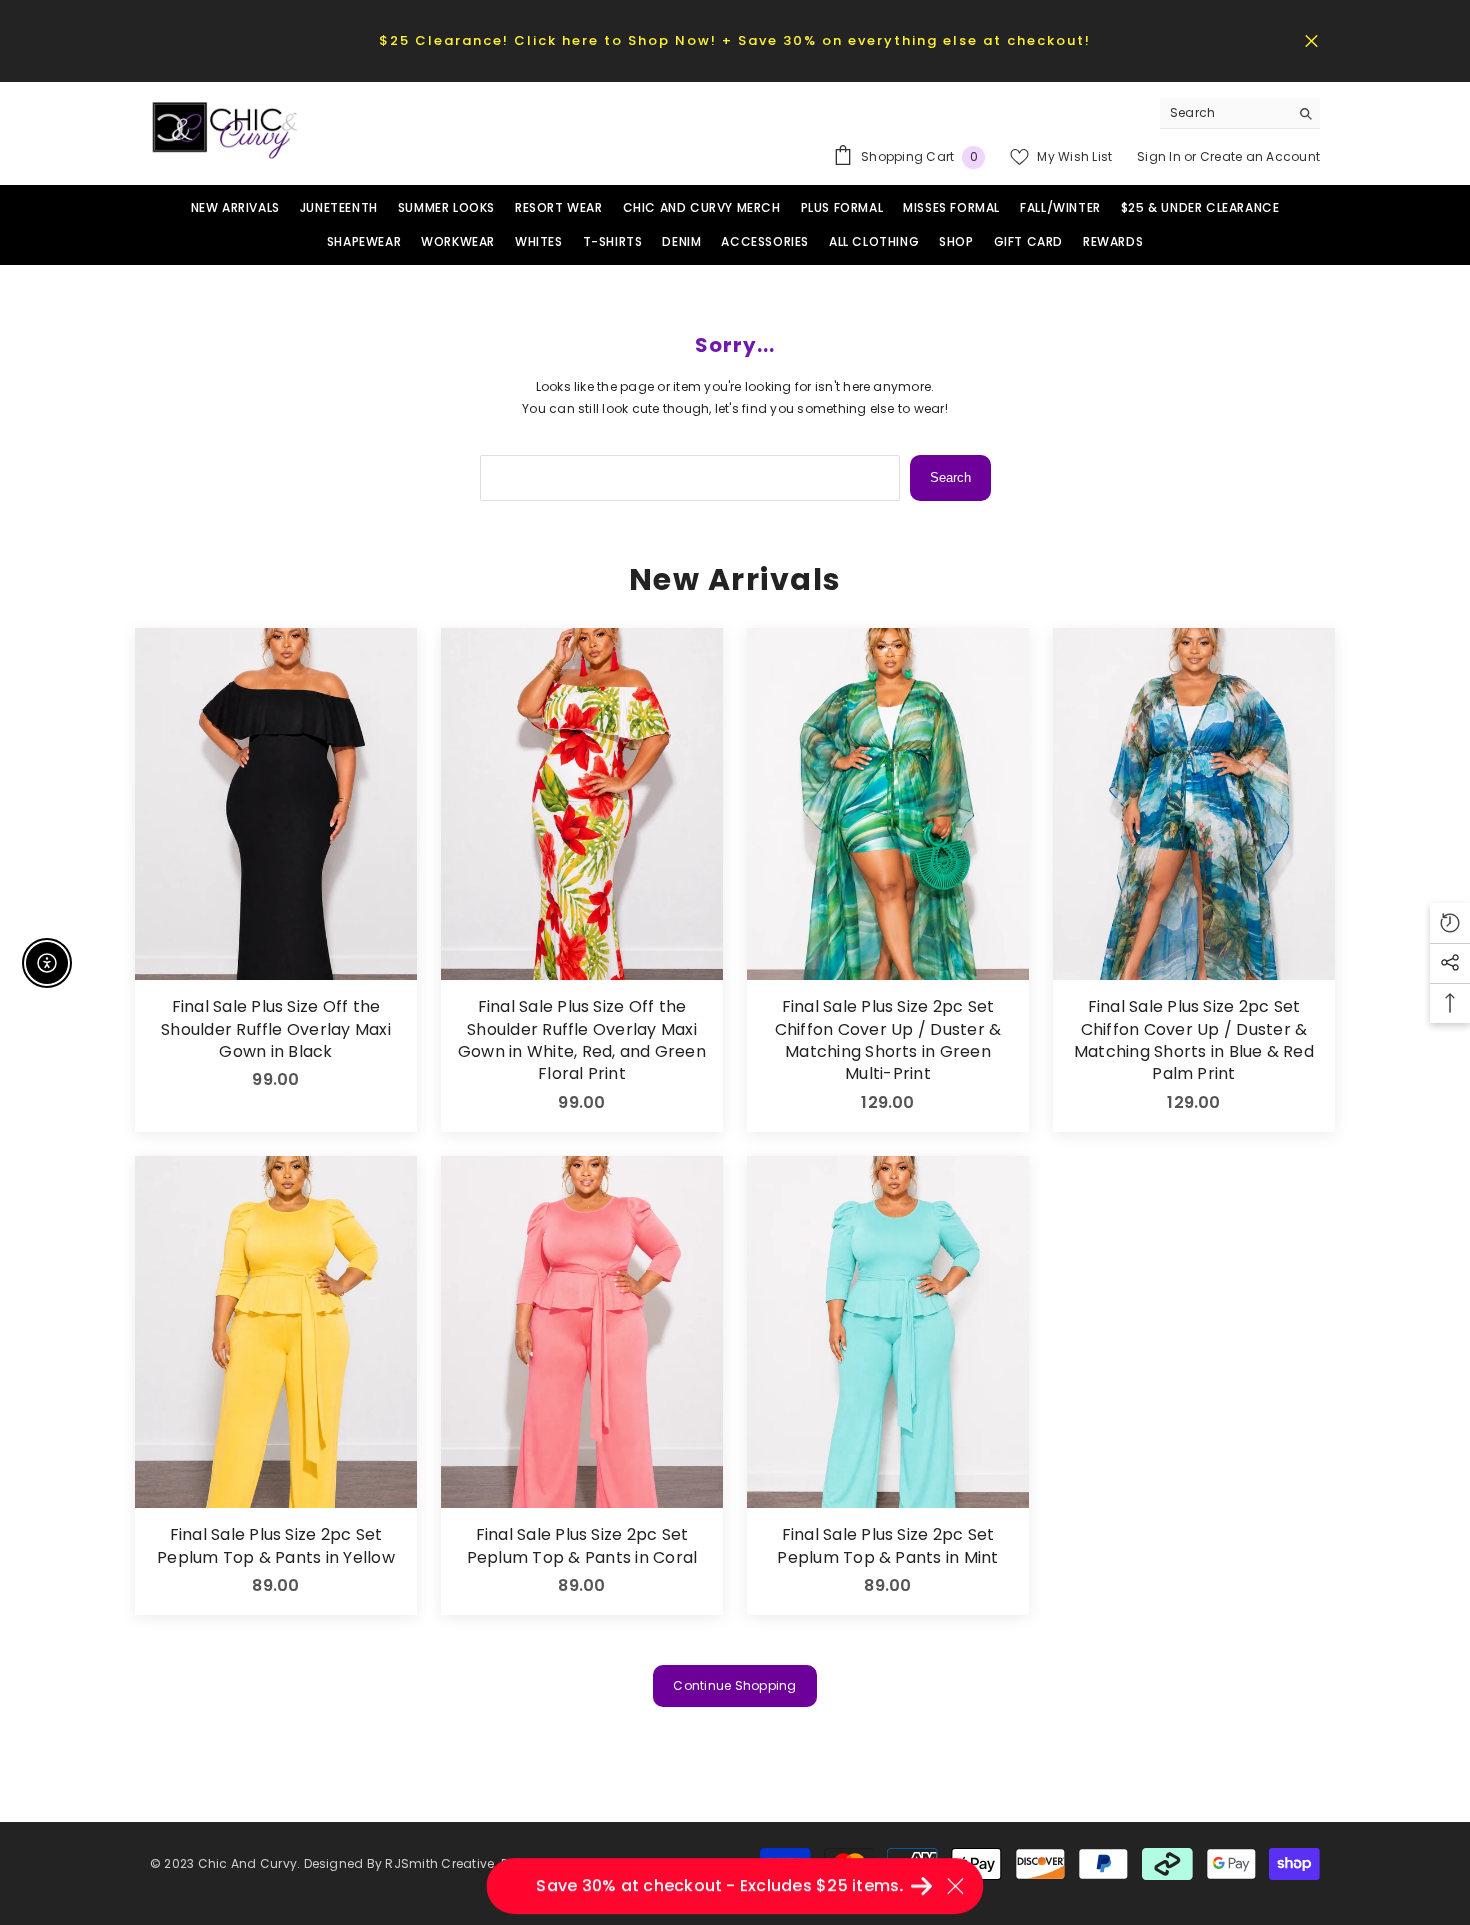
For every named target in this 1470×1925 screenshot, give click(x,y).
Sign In (1160, 156)
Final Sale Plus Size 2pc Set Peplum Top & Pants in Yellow (276, 1546)
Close (1311, 40)
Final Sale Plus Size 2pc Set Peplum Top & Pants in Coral (582, 1546)
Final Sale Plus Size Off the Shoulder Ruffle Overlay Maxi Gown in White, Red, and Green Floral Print (582, 1040)
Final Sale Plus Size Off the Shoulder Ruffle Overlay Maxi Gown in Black (276, 1029)
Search (950, 477)
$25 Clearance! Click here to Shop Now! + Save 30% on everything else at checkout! (735, 40)
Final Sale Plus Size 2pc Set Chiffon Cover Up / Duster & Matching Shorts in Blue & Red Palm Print (1194, 1040)
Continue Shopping (734, 1685)
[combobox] (1224, 113)
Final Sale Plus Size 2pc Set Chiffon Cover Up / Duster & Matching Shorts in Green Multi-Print (888, 1040)
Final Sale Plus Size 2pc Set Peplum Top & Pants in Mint (887, 1546)
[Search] (1240, 113)
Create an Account (1260, 156)
